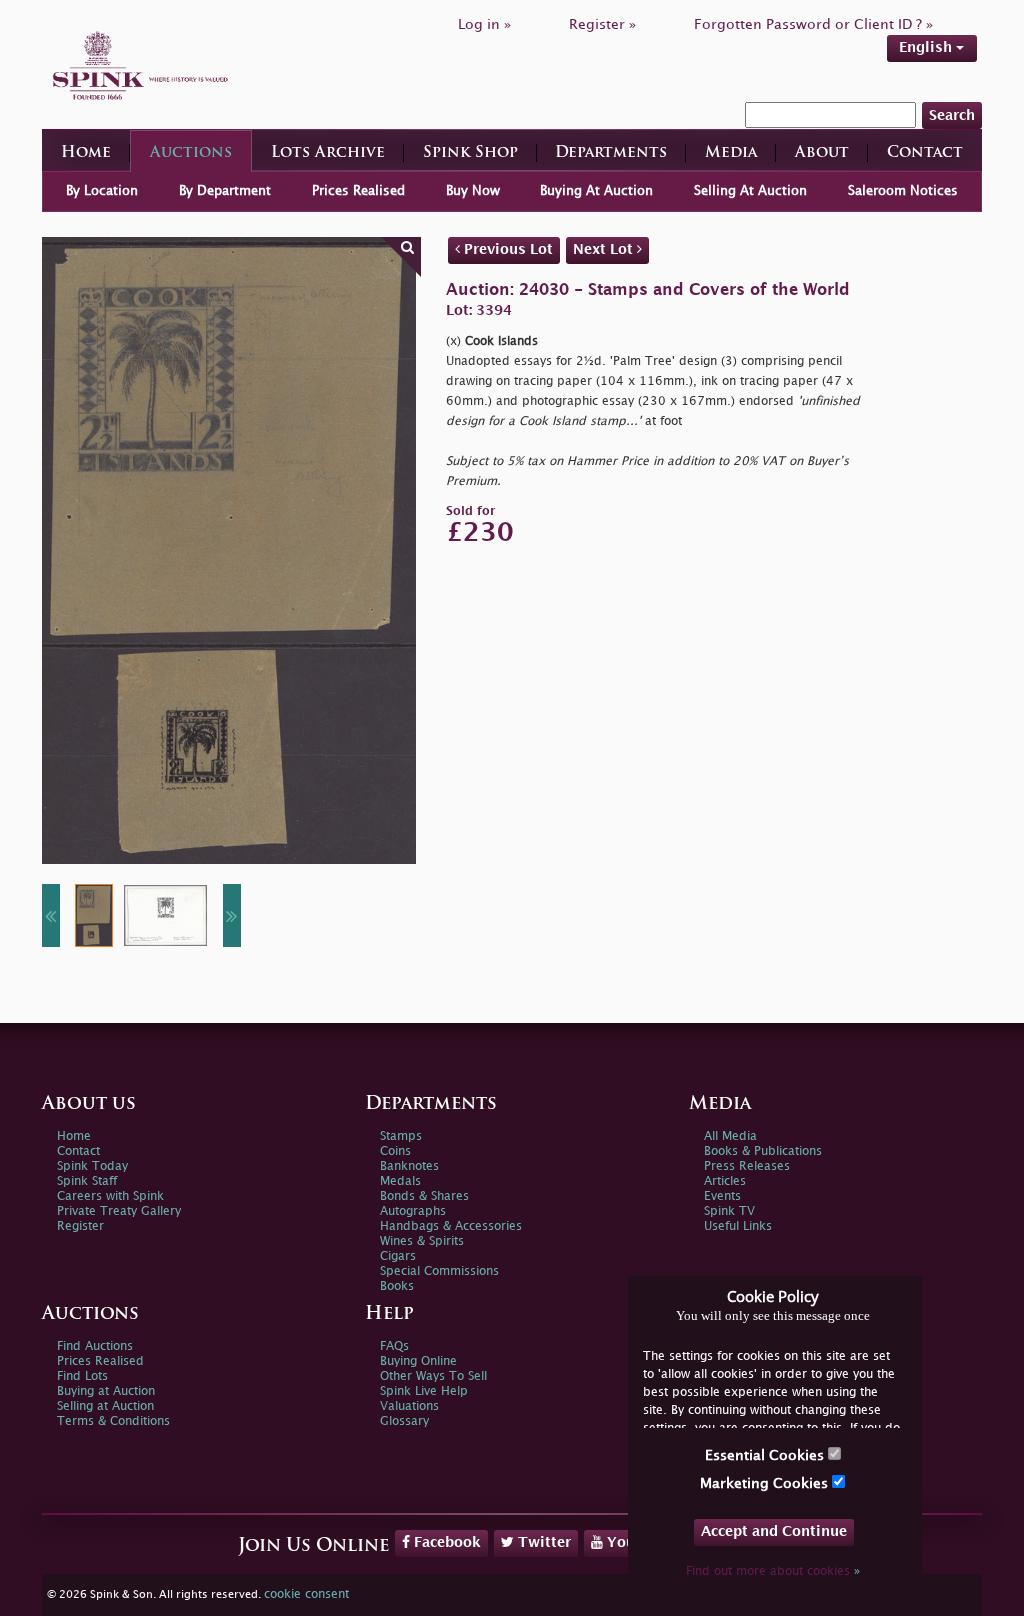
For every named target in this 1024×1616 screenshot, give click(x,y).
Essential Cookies (766, 1455)
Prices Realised (358, 191)
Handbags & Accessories (451, 1226)
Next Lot (605, 249)
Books (397, 1286)
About (822, 153)
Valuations (409, 1406)
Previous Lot (506, 249)
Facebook (445, 1542)
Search (952, 115)
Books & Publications (763, 1151)
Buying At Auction (596, 191)
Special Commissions (439, 1271)
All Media (730, 1136)
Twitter (542, 1542)
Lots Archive (328, 153)
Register (80, 1226)
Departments (611, 153)
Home (86, 153)
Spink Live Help (424, 1391)
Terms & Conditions (113, 1421)
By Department (225, 191)
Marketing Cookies (766, 1483)
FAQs (394, 1346)
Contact (925, 153)
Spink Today (92, 1166)
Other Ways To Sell (433, 1376)
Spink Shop (470, 153)
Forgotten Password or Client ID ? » (813, 24)
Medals (400, 1181)
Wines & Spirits (422, 1241)
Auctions (191, 153)
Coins (395, 1151)
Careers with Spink (110, 1196)
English (927, 47)
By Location (102, 191)
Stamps (401, 1136)
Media (731, 153)
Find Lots (82, 1376)
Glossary (404, 1421)
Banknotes (409, 1166)
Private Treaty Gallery (119, 1211)
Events (722, 1196)
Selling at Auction (105, 1406)
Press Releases (747, 1166)
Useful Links (738, 1226)
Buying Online (418, 1361)
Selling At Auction (750, 191)
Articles (725, 1181)
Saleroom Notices (903, 191)
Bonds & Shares (424, 1196)
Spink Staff (87, 1181)
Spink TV (729, 1211)
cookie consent (306, 1594)
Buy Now (473, 191)
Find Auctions (95, 1346)
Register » (602, 24)
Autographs (413, 1211)
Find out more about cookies (773, 1571)
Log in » (484, 24)
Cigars (398, 1256)
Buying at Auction (106, 1391)
